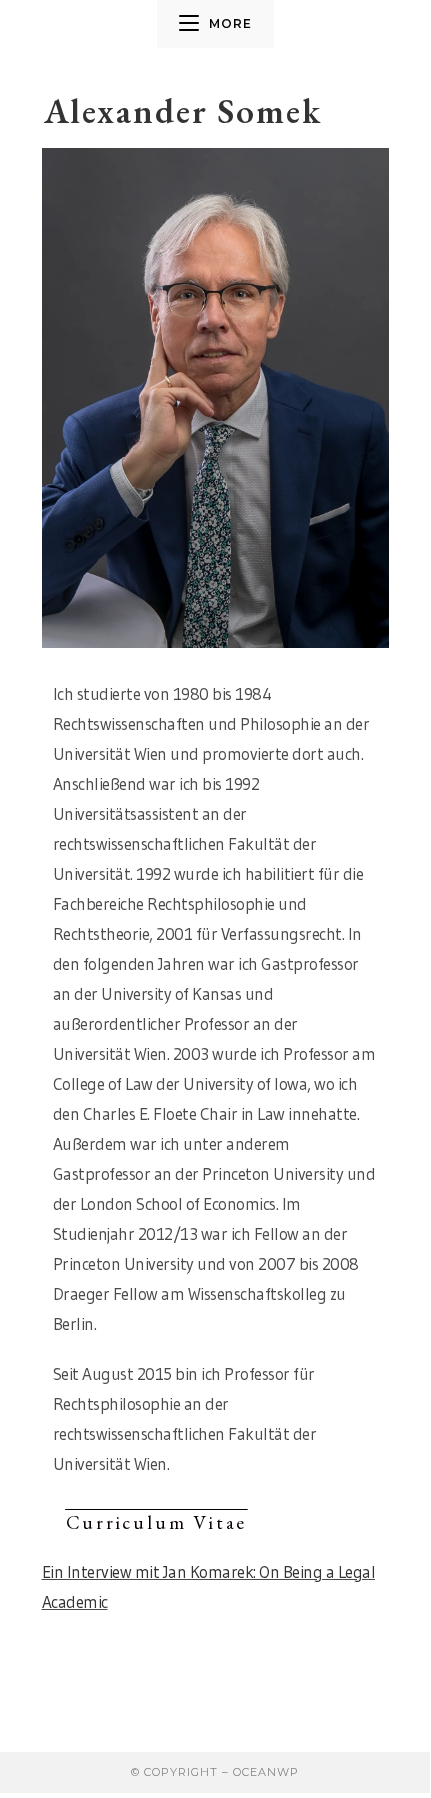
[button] (157, 1522)
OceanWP (266, 1772)
